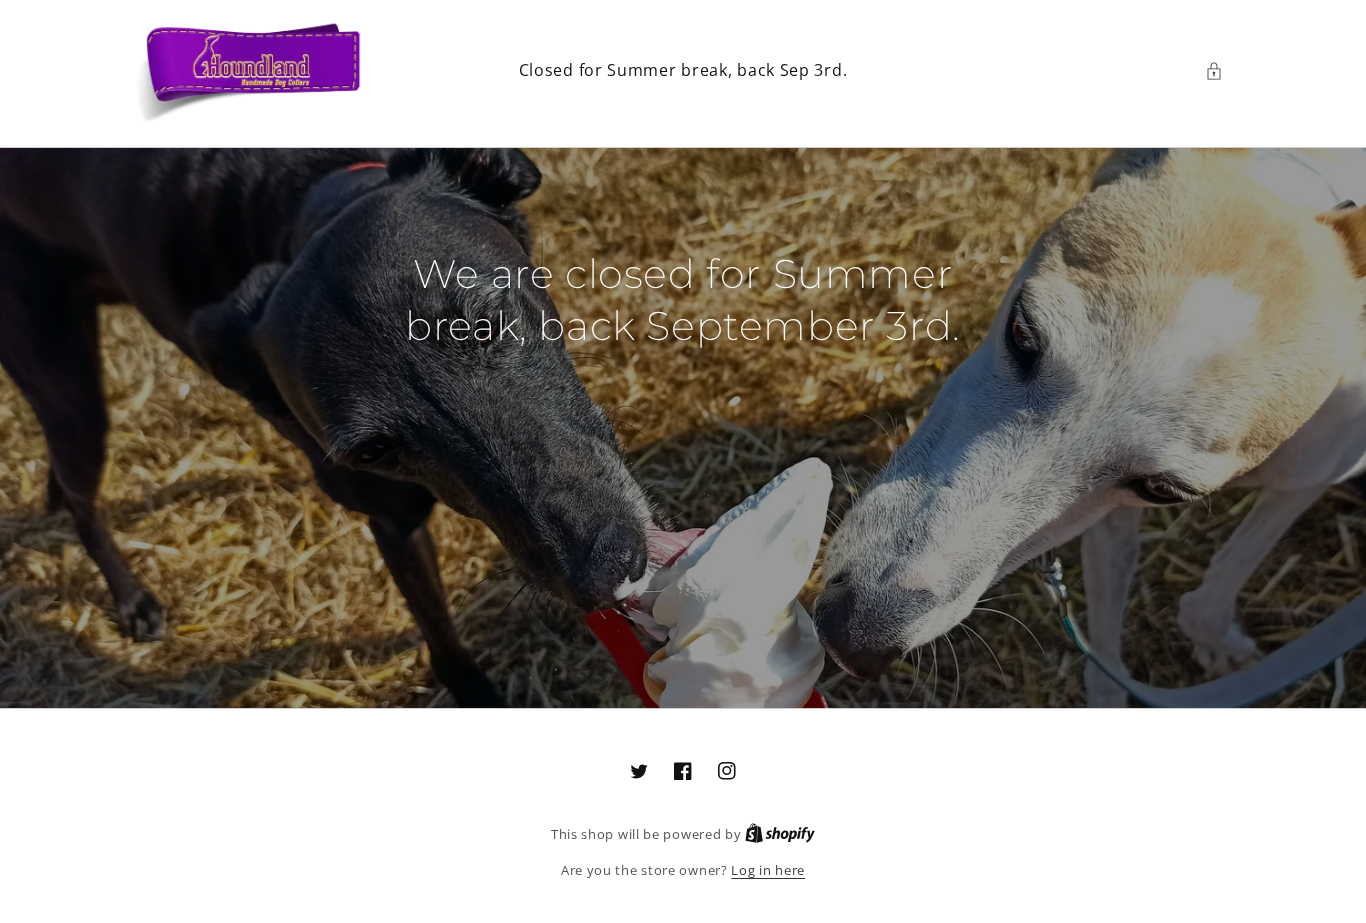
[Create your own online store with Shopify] (780, 834)
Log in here (768, 870)
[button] (1219, 71)
